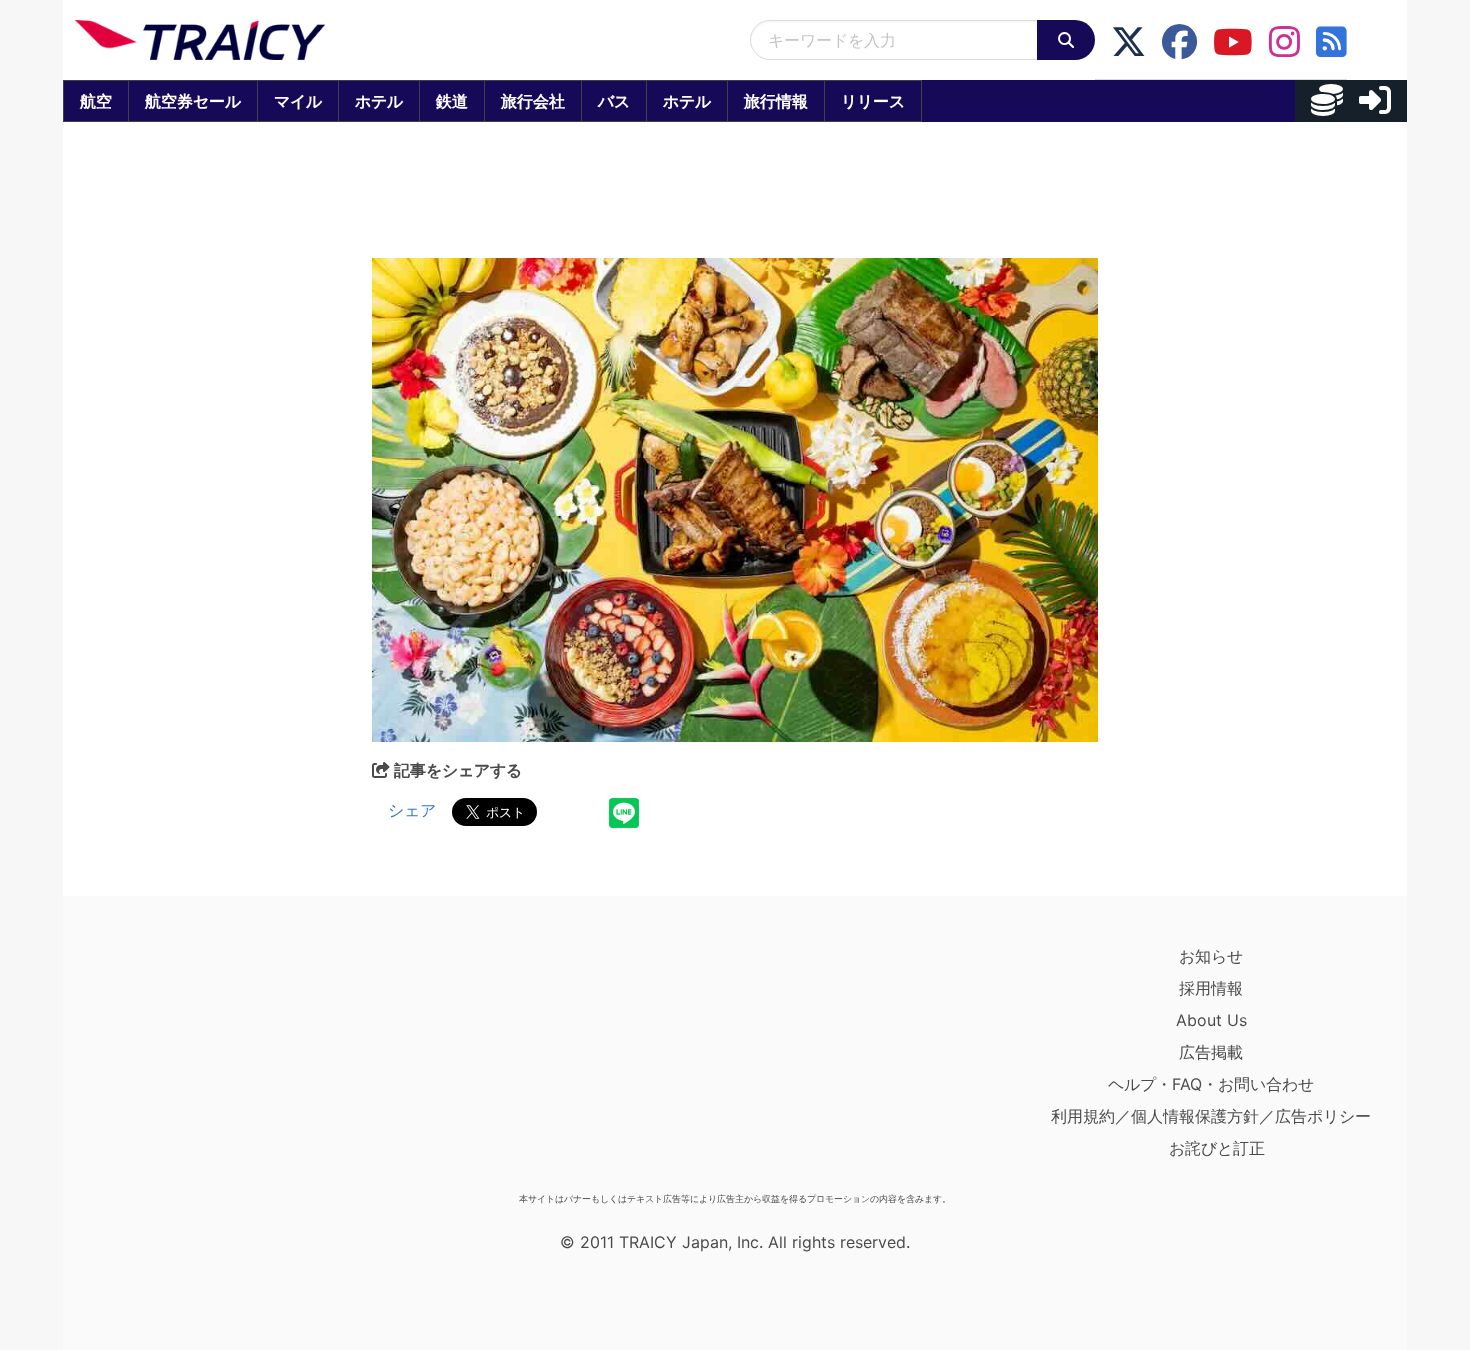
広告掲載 (1211, 1052)
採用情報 (1211, 988)
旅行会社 (533, 101)
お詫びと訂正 (1217, 1148)
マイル (298, 101)
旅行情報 (776, 101)
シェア (412, 810)
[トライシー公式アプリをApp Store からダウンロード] (191, 1062)
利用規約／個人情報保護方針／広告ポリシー (1211, 1116)
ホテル (379, 101)
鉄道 (452, 101)
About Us (1211, 1020)
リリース (873, 101)
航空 (96, 101)
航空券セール (193, 101)
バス (614, 101)
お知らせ (1211, 956)
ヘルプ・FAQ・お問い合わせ (1211, 1084)
